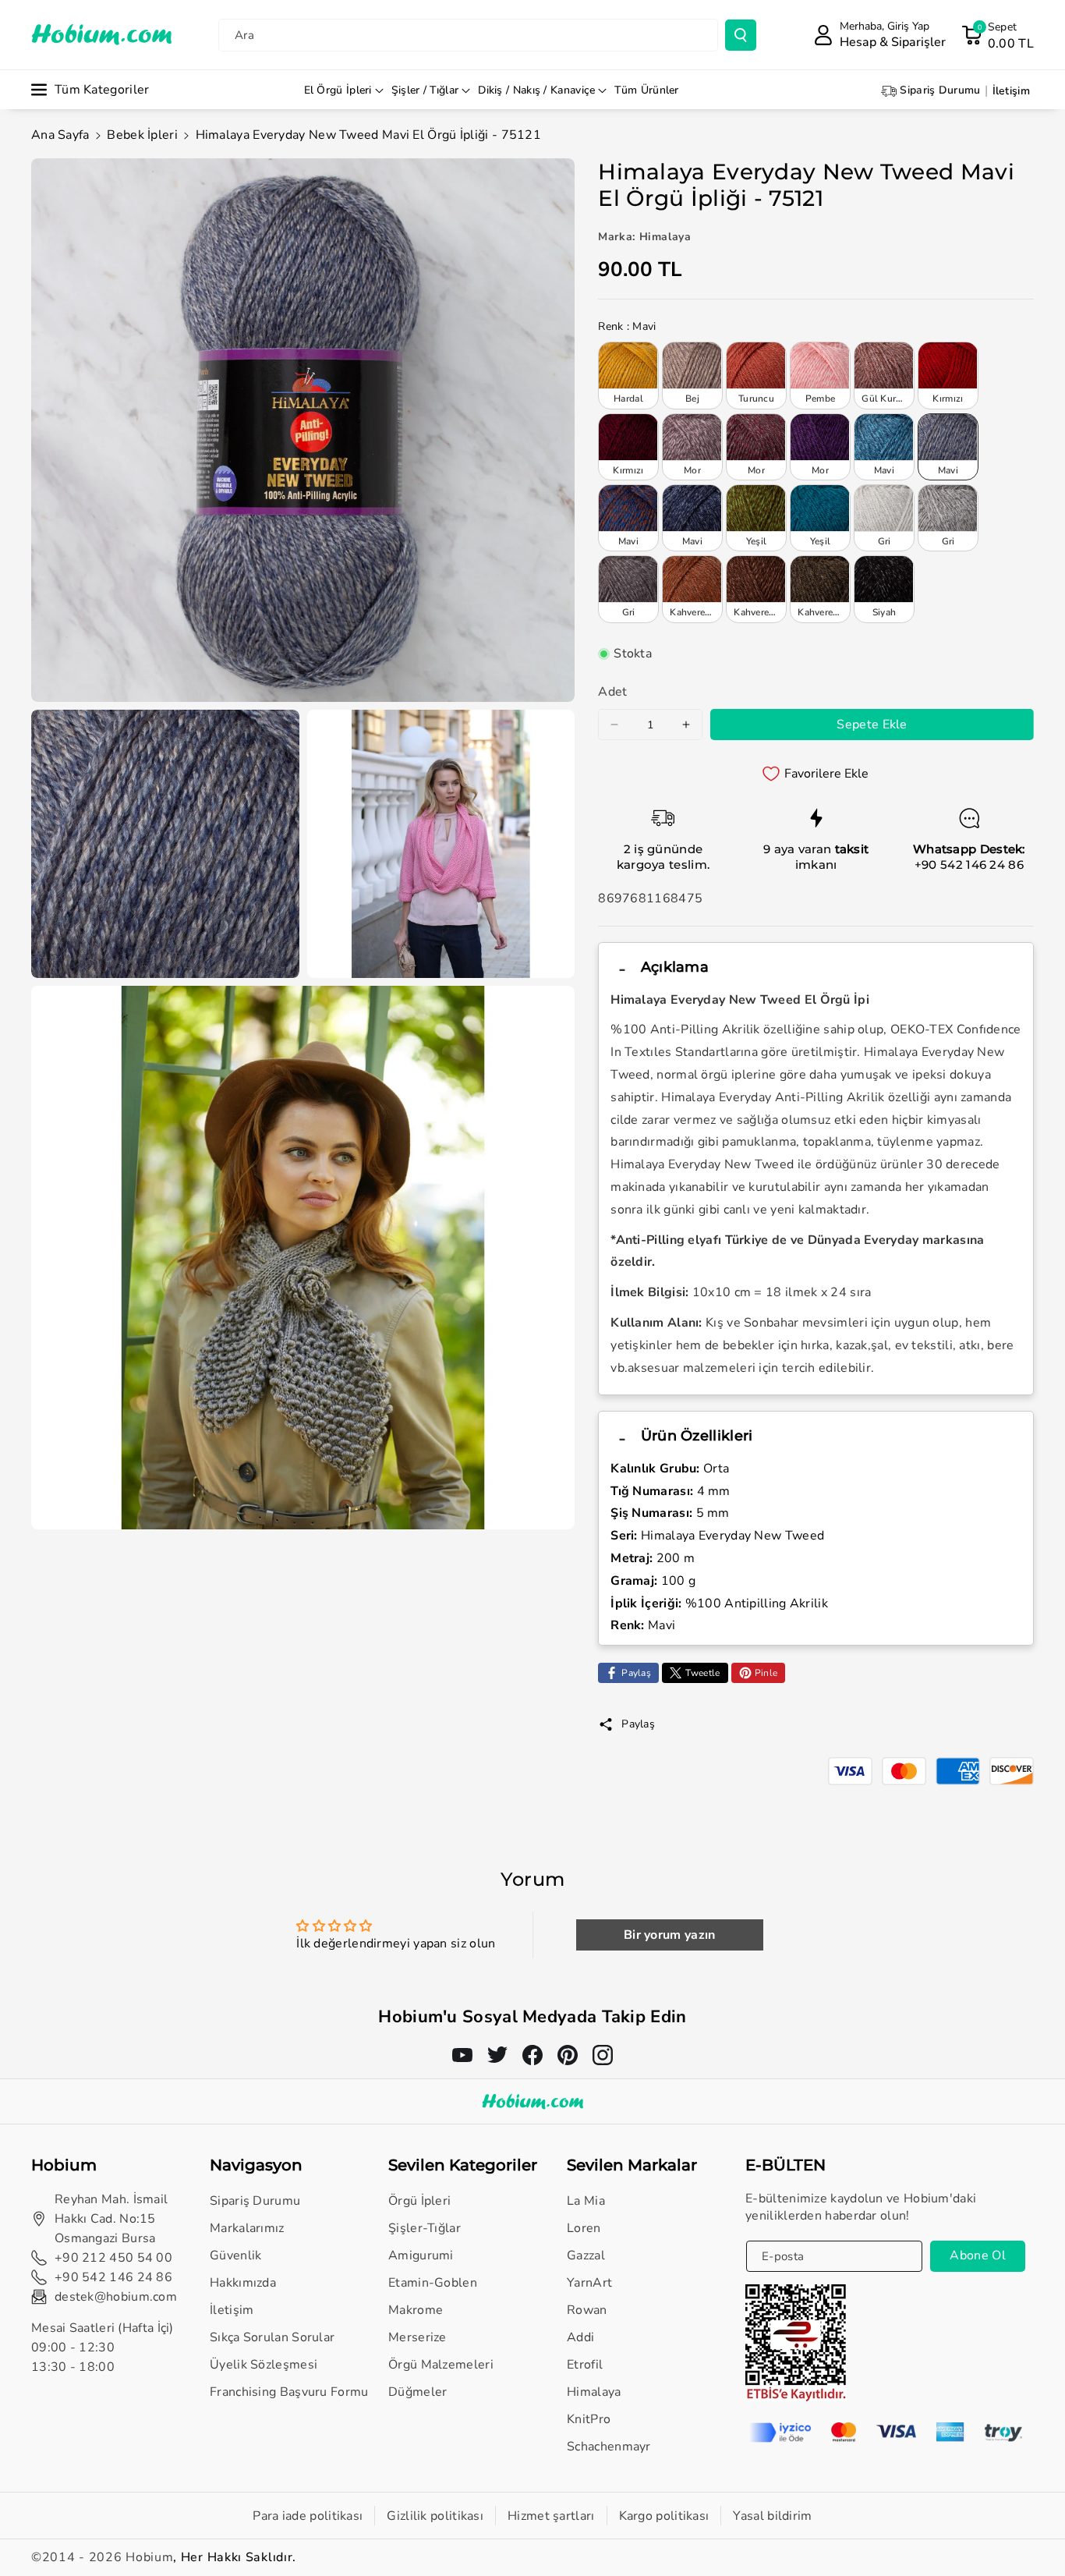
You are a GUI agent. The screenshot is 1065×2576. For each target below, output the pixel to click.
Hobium (149, 2557)
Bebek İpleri (142, 135)
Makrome (416, 2310)
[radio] (628, 375)
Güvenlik (235, 2255)
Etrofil (585, 2365)
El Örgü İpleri (338, 90)
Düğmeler (418, 2392)
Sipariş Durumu (255, 2201)
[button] (998, 35)
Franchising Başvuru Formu (289, 2392)
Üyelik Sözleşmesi (264, 2365)
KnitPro (589, 2419)
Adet (612, 692)
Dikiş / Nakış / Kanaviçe (536, 90)
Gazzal (586, 2255)
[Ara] (741, 35)
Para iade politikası (308, 2516)
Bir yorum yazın (670, 1935)
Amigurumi (421, 2255)
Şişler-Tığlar (425, 2228)
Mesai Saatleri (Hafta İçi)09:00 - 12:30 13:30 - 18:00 (103, 2347)
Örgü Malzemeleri (441, 2365)
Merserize (418, 2337)
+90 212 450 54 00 (113, 2258)
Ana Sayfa (60, 135)
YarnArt (589, 2283)
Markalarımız (247, 2228)
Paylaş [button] (638, 1724)
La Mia (586, 2201)
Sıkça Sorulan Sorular (272, 2337)
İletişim (232, 2310)
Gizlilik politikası (435, 2516)
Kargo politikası (664, 2516)
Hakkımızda (243, 2283)
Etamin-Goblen (433, 2283)
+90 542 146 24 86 (969, 865)
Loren (584, 2228)
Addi (580, 2337)
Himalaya (594, 2392)
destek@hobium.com (116, 2297)
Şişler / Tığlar (425, 90)
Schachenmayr (609, 2447)
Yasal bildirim (772, 2516)
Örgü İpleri (419, 2201)
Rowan (587, 2310)
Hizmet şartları (551, 2516)
